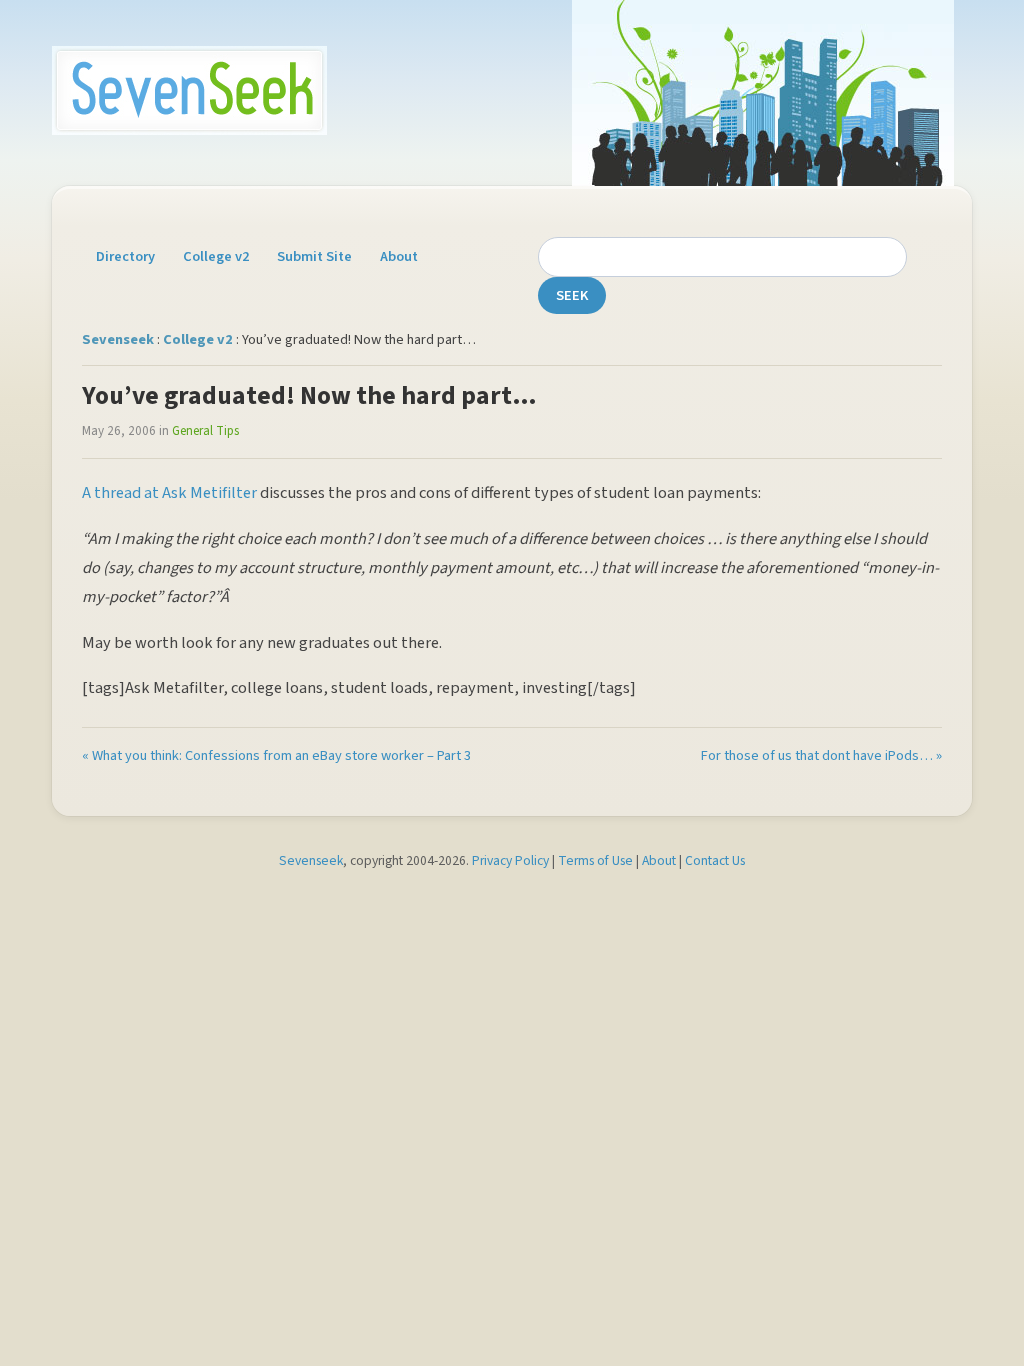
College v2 (216, 256)
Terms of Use (595, 860)
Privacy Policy (510, 860)
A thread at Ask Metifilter (169, 493)
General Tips (205, 431)
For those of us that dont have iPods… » (821, 755)
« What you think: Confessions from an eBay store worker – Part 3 (276, 755)
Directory (125, 256)
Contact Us (715, 860)
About (399, 256)
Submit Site (314, 256)
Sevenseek (118, 339)
